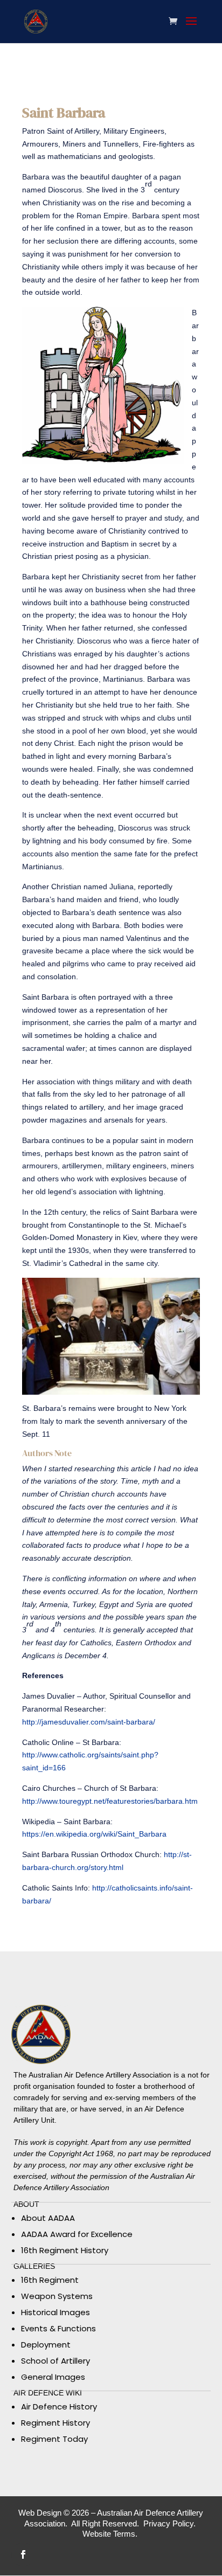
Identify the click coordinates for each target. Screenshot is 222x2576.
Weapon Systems (57, 2296)
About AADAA (48, 2218)
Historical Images (55, 2312)
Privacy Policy (168, 2523)
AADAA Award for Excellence (77, 2234)
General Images (53, 2377)
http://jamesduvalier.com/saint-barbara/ (89, 1722)
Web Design (40, 2513)
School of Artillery (55, 2361)
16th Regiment (50, 2280)
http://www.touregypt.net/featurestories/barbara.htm (110, 1801)
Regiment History (55, 2423)
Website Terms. (111, 2534)
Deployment (46, 2345)
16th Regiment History (65, 2250)
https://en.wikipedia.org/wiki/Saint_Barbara (94, 1834)
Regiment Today (54, 2439)
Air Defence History (59, 2407)
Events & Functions (58, 2328)
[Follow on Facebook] (23, 2554)
